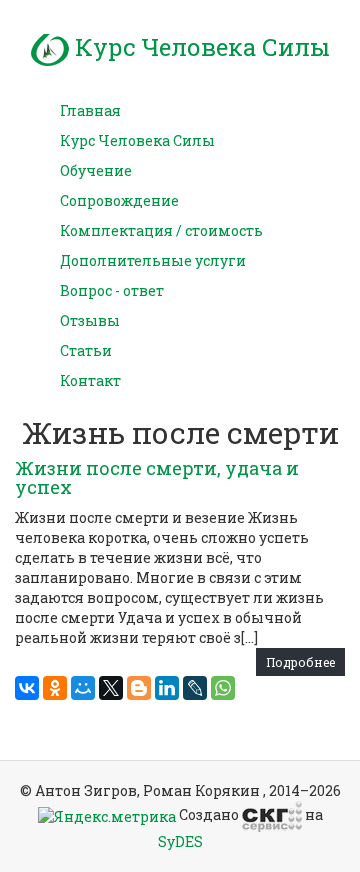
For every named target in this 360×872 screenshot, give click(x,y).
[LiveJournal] (195, 688)
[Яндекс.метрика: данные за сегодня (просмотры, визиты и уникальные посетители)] (107, 817)
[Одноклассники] (55, 688)
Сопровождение (119, 200)
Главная (90, 110)
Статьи (86, 350)
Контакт (90, 380)
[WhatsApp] (223, 688)
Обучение (96, 170)
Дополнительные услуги (153, 260)
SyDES (180, 841)
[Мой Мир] (83, 688)
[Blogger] (139, 688)
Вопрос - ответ (112, 290)
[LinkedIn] (167, 688)
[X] (111, 688)
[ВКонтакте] (27, 688)
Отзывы (90, 320)
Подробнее (300, 662)
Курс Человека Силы (199, 47)
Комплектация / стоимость (161, 230)
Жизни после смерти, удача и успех (157, 478)
